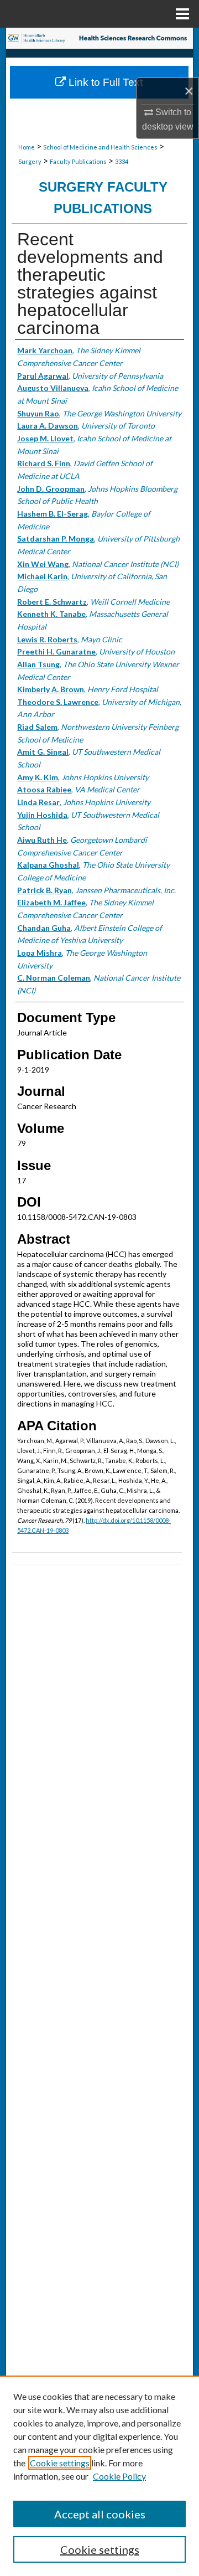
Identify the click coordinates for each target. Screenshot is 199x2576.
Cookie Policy (119, 2476)
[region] (99, 2476)
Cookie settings (60, 2463)
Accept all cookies (100, 2514)
